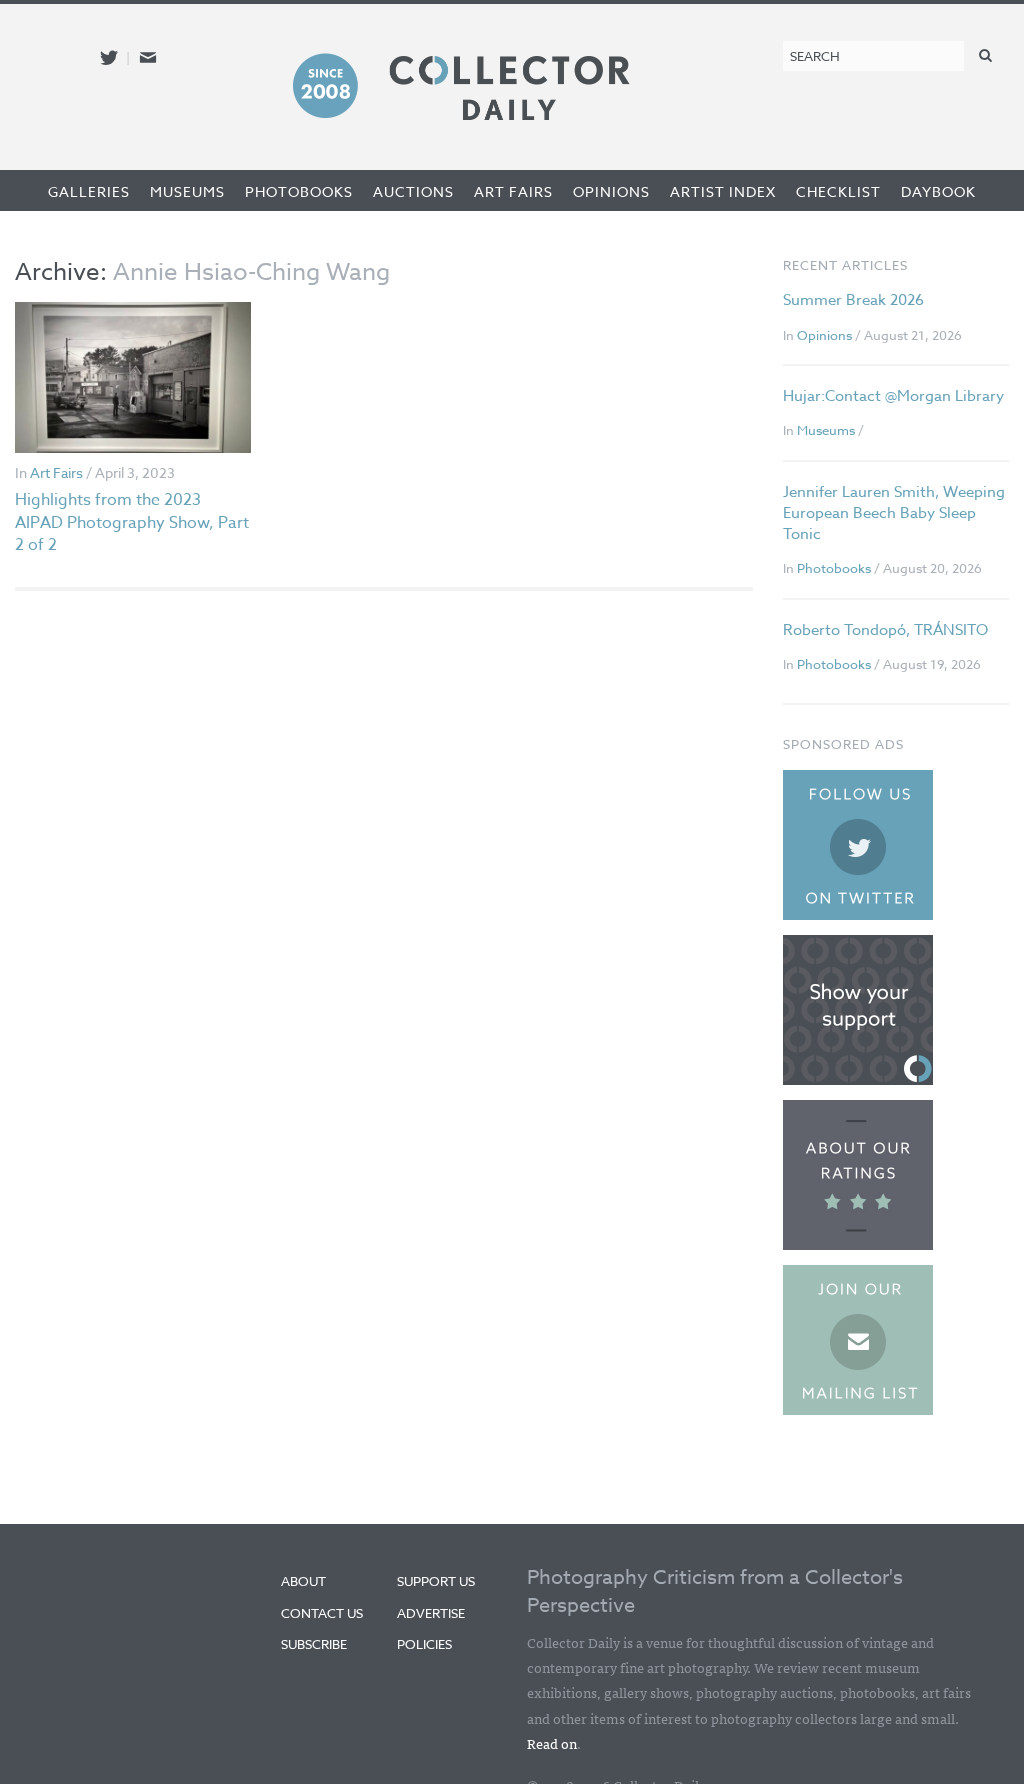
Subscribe (314, 1644)
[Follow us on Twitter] (109, 57)
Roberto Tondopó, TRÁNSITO (885, 630)
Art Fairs (513, 191)
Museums (187, 191)
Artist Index (723, 191)
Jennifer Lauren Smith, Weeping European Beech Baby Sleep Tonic (894, 513)
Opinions (611, 191)
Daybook (938, 191)
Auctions (413, 191)
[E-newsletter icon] (148, 57)
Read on (552, 1743)
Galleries (89, 191)
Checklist (838, 191)
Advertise (431, 1613)
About (303, 1581)
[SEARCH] (986, 54)
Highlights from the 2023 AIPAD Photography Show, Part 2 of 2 (132, 522)
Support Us (436, 1581)
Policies (424, 1644)
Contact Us (322, 1613)
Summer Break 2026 (853, 300)
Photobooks (299, 191)
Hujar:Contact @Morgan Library (893, 396)
